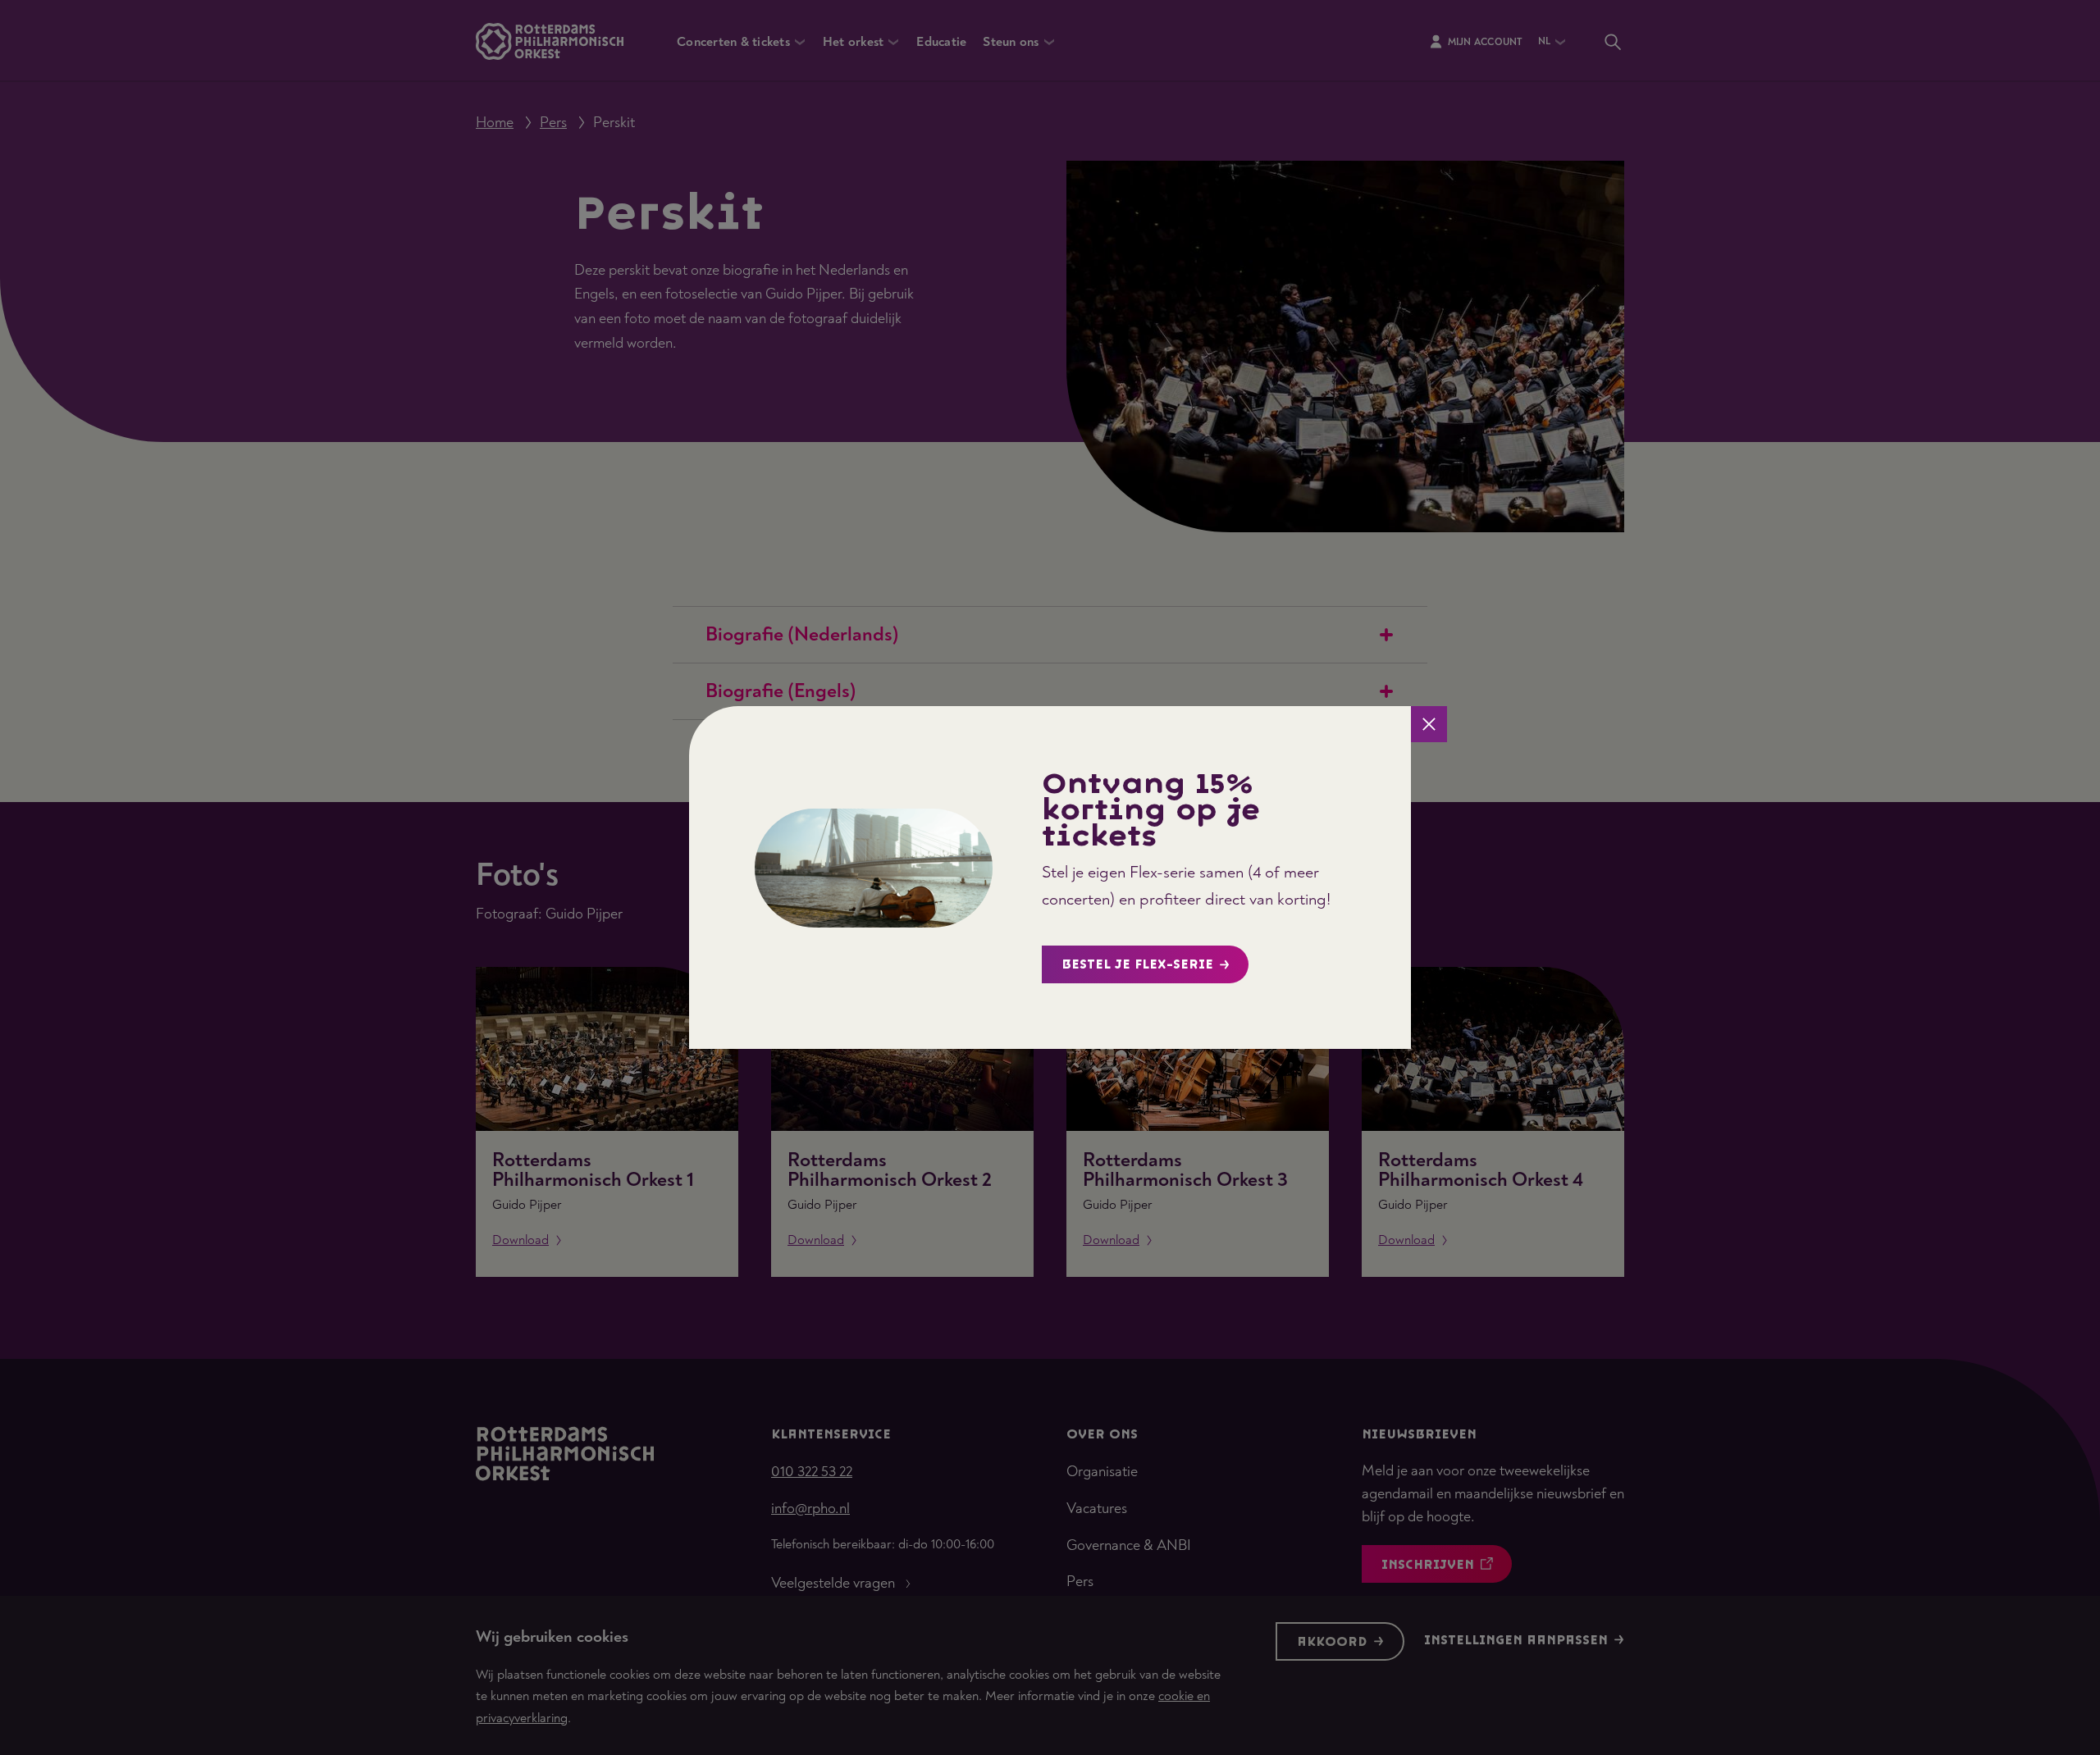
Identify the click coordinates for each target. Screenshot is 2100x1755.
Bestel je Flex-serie (1137, 965)
